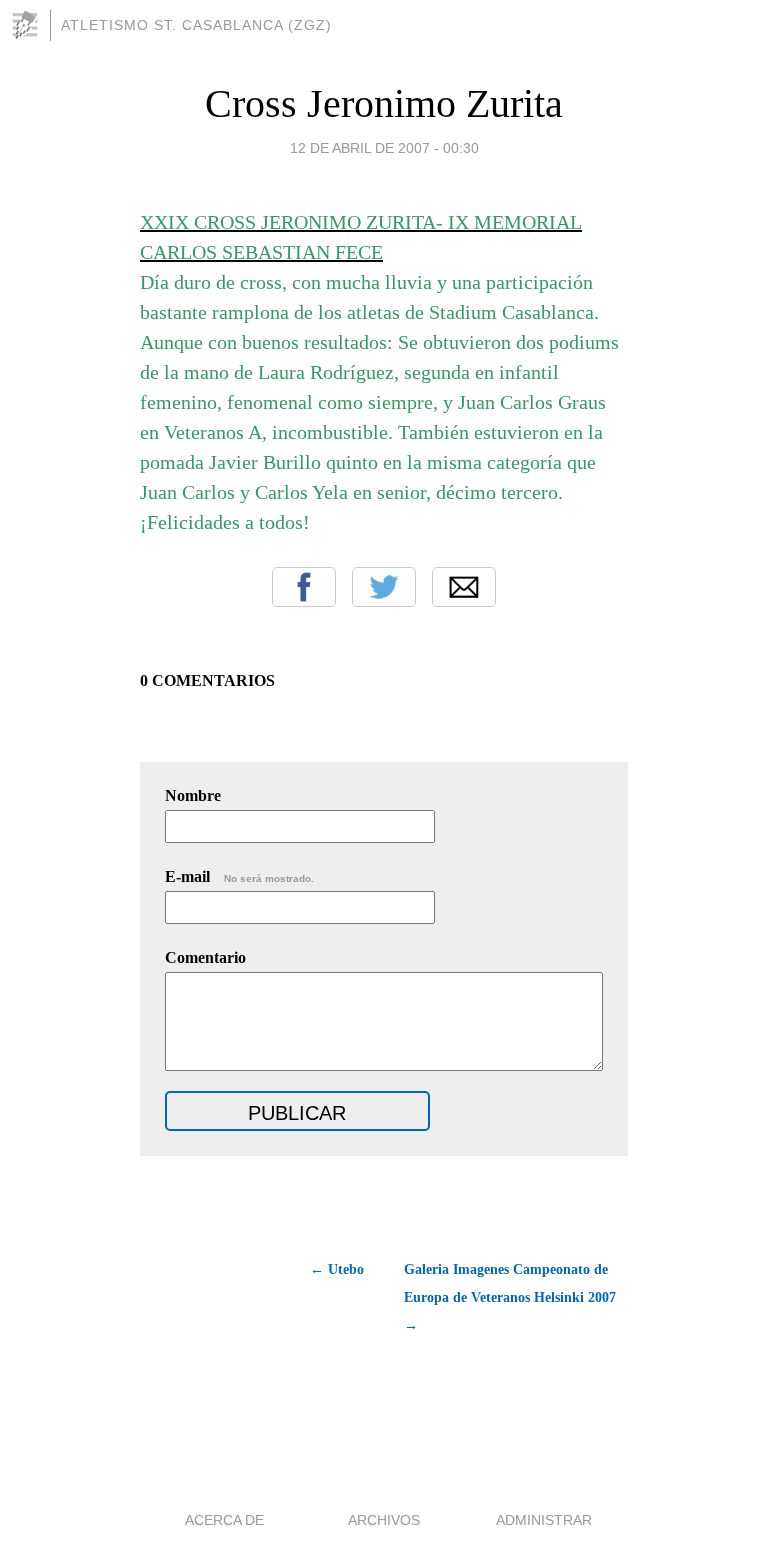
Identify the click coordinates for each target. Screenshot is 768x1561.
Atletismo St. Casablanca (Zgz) (196, 25)
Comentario (205, 957)
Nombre (193, 795)
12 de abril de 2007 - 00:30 (384, 148)
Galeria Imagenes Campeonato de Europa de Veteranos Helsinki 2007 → (510, 1297)
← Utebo (337, 1269)
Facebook (304, 587)
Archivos (384, 1520)
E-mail (239, 876)
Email (464, 587)
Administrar (544, 1520)
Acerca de (224, 1520)
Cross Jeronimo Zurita (384, 103)
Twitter (384, 587)
